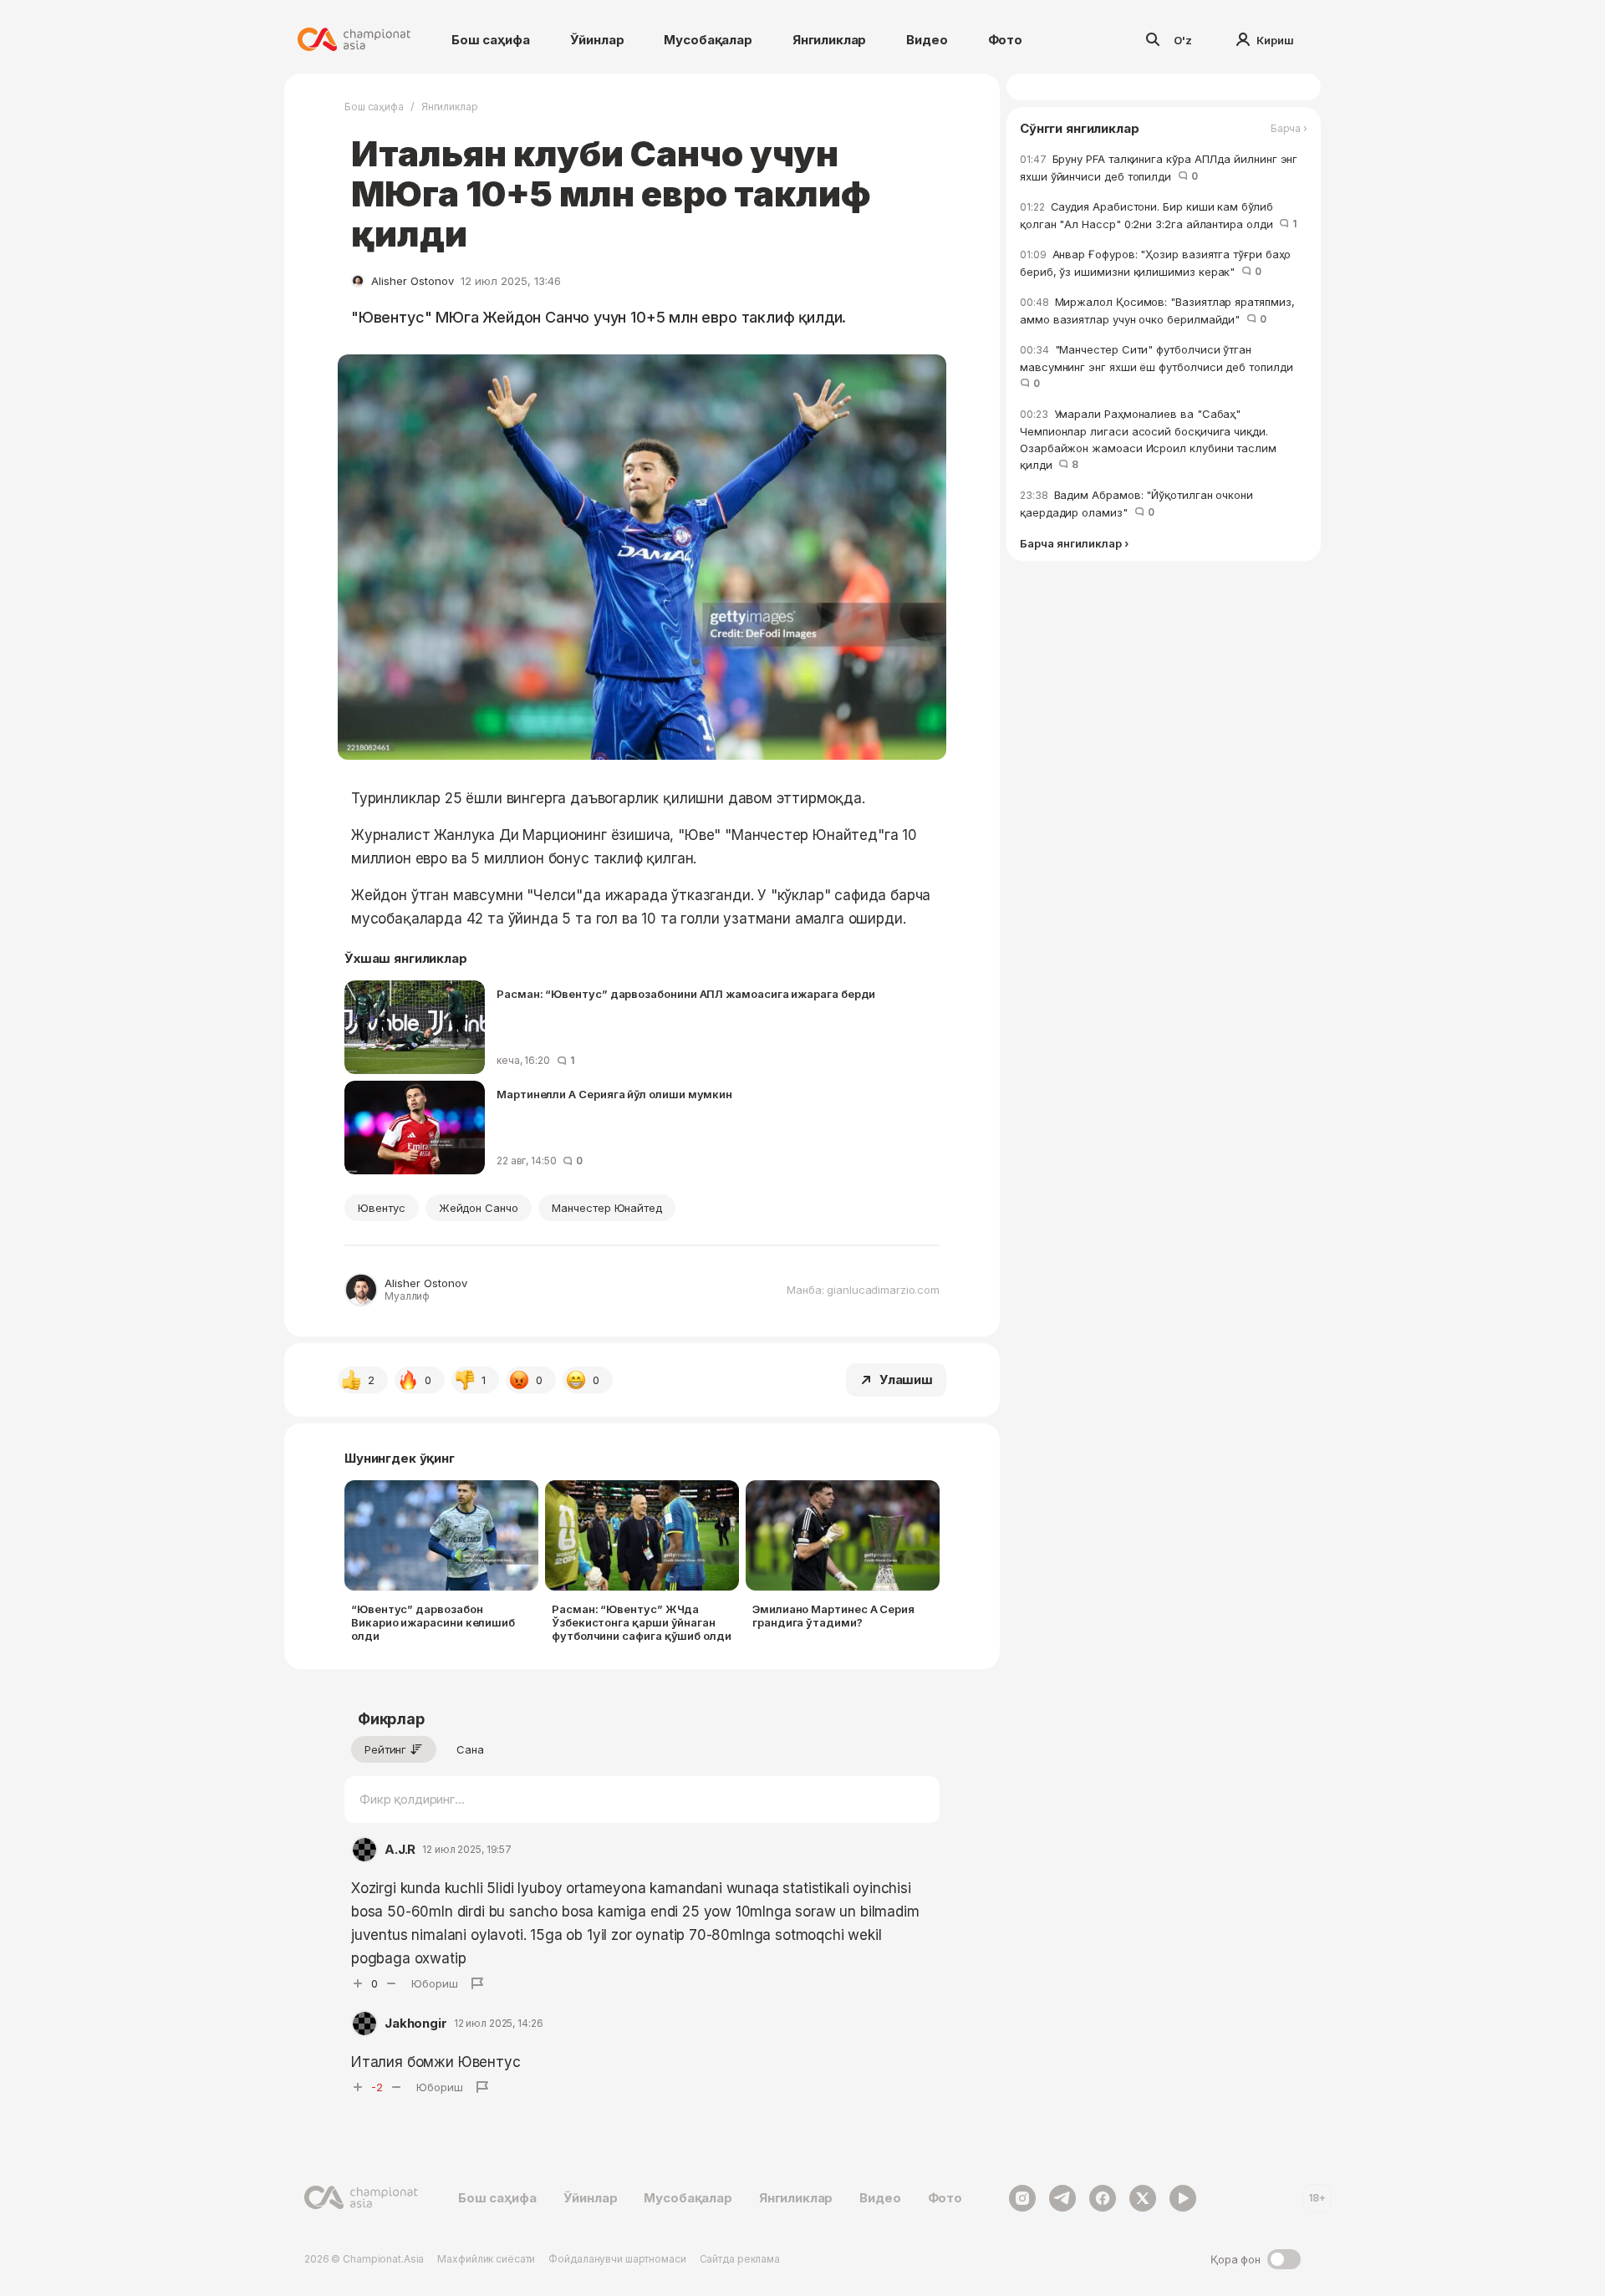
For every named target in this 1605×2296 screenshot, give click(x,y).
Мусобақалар (708, 40)
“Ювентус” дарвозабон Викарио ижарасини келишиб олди (433, 1622)
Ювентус (382, 1208)
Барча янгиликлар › (1074, 544)
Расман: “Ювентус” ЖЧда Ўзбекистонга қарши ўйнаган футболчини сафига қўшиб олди (642, 1622)
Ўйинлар (597, 40)
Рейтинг (385, 1749)
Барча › (1289, 129)
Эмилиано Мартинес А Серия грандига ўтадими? (833, 1616)
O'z (1183, 40)
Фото (1005, 40)
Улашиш (906, 1380)
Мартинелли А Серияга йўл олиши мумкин (614, 1094)
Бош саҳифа (491, 40)
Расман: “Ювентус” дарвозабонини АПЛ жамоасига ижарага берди (686, 994)
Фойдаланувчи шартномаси (617, 2259)
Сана (470, 1749)
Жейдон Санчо (479, 1208)
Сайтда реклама (740, 2259)
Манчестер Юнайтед (607, 1208)
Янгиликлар (830, 40)
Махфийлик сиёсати (486, 2259)
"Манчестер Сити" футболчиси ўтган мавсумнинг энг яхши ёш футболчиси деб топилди (1159, 366)
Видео (927, 40)
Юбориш (435, 1983)
